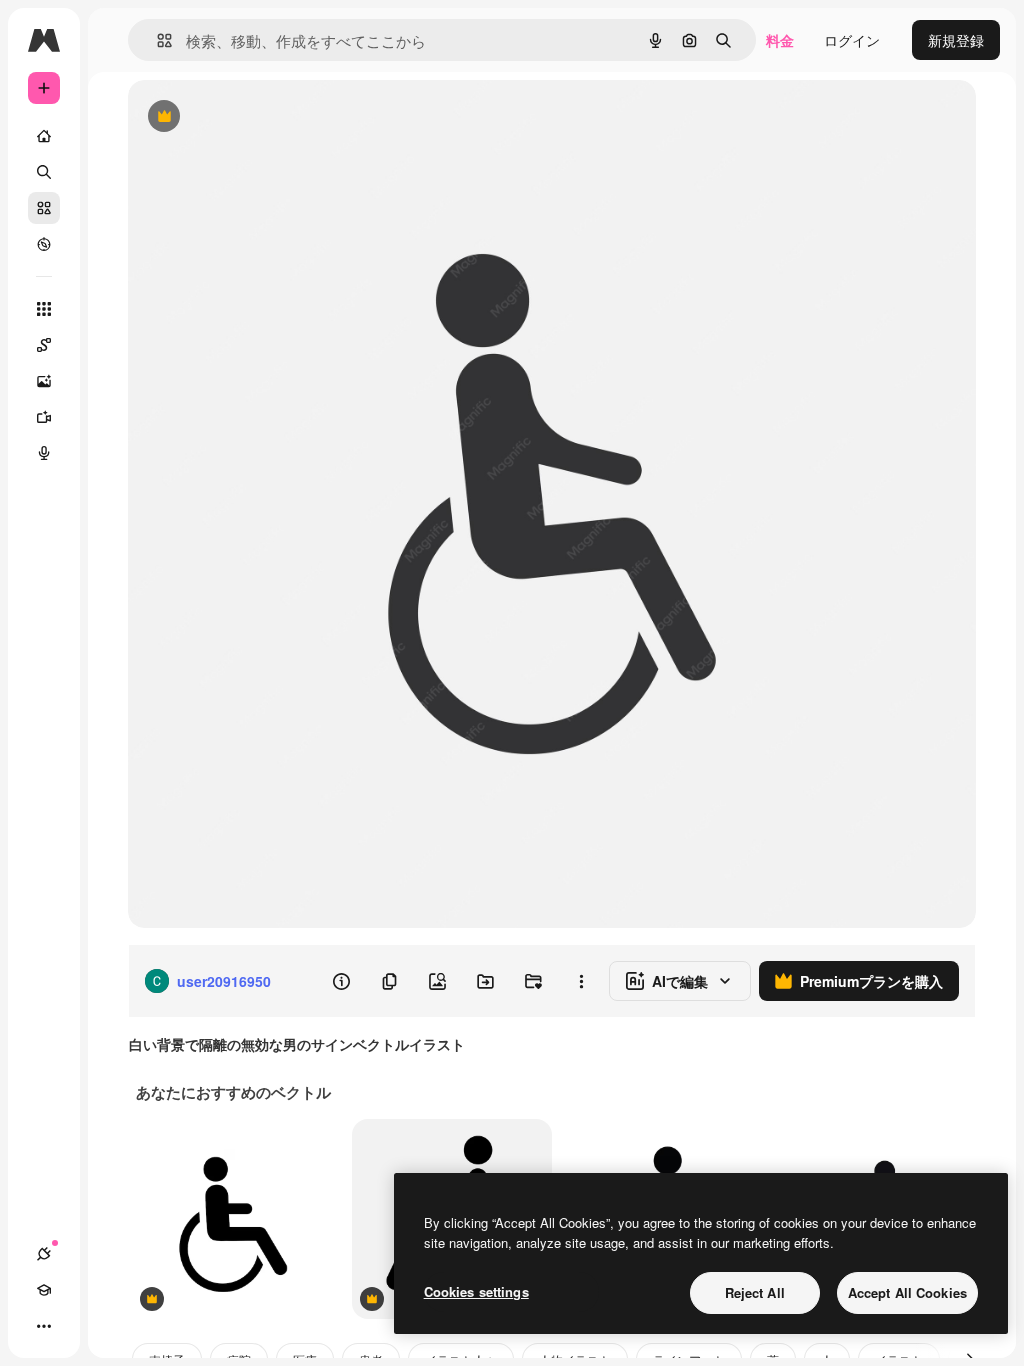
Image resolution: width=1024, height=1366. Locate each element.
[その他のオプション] (581, 981)
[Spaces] (44, 345)
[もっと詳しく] (44, 244)
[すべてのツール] (44, 309)
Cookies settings (476, 1291)
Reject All (755, 1292)
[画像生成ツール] (44, 381)
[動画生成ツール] (44, 417)
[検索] (44, 172)
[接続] (44, 1254)
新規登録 (956, 40)
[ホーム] (44, 136)
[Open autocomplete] (156, 40)
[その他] (44, 1326)
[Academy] (44, 1290)
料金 (780, 40)
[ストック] (44, 208)
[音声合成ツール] (44, 453)
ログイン (852, 40)
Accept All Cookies (907, 1292)
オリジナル (265, 117)
